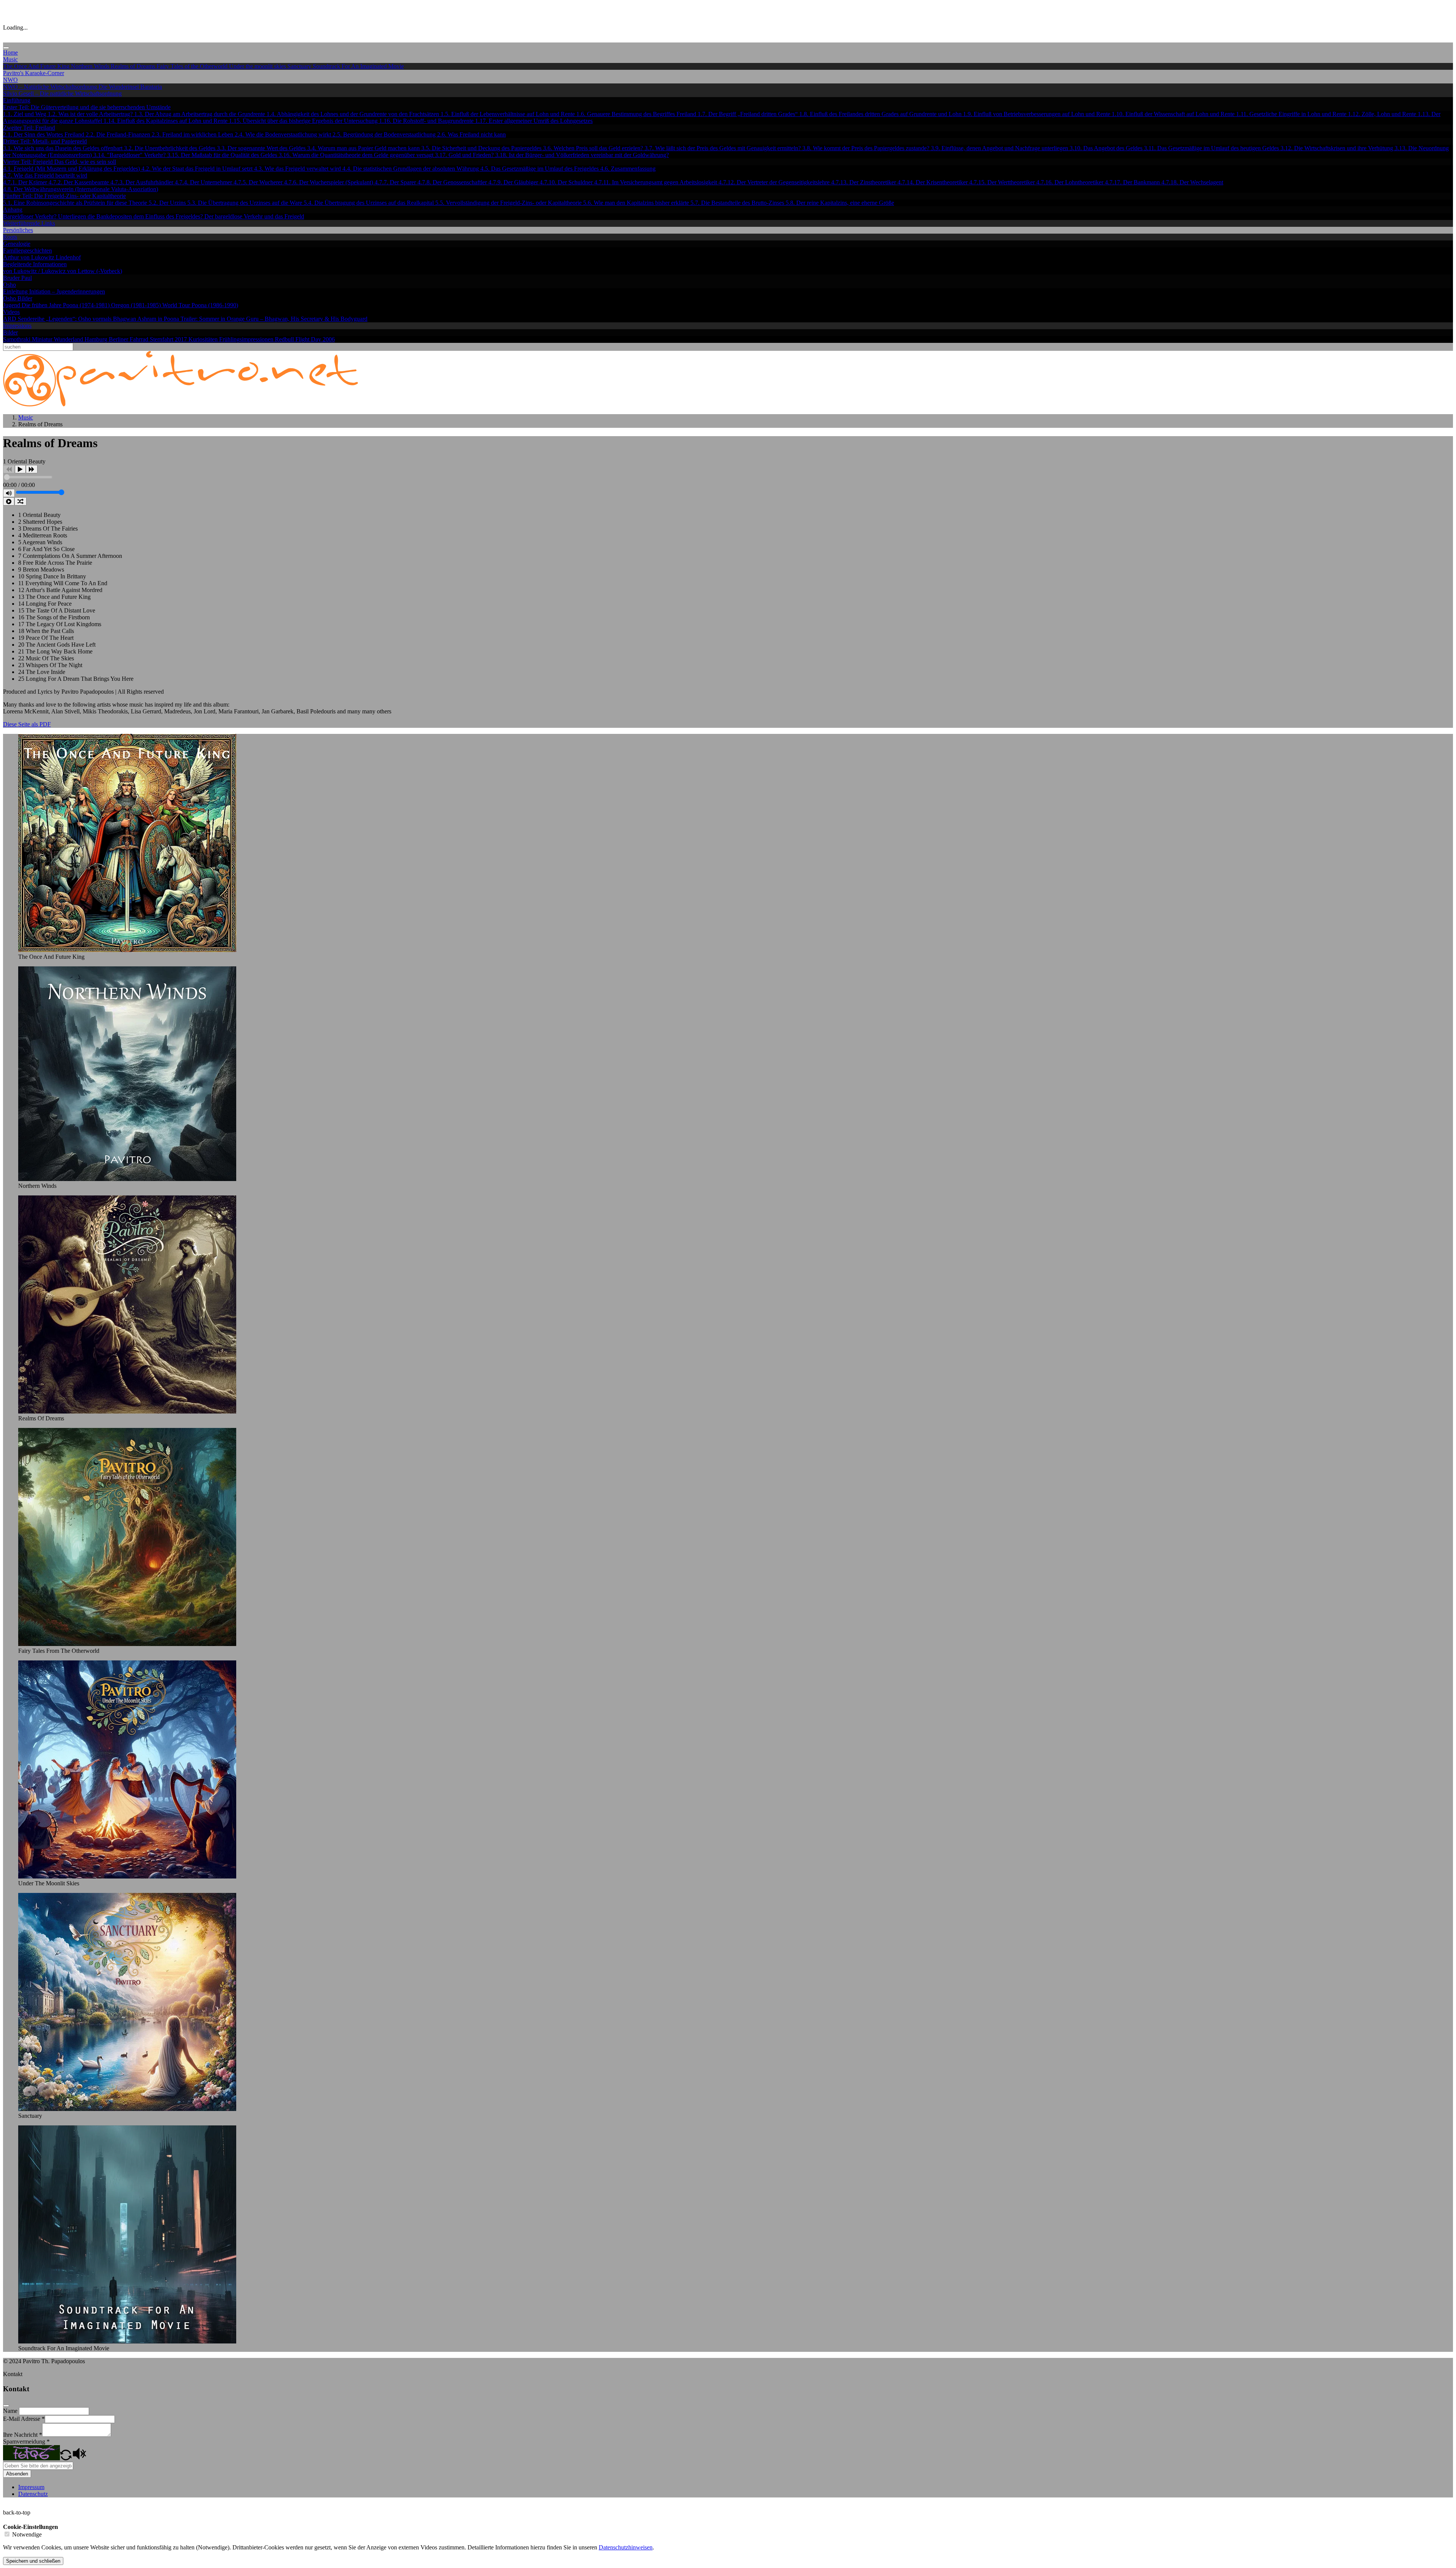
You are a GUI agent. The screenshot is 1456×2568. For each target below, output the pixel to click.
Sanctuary (300, 66)
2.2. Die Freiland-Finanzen (119, 134)
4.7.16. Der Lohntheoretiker (1071, 182)
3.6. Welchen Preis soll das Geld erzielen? (594, 148)
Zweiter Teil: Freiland (29, 128)
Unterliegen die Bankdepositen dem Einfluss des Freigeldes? (131, 216)
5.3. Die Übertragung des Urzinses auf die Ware (246, 203)
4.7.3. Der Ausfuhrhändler (143, 182)
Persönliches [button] (18, 230)
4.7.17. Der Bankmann (1133, 182)
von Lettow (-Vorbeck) (95, 271)
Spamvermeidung (26, 2442)
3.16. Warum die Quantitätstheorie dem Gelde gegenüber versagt (357, 155)
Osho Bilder (18, 298)
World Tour (177, 305)
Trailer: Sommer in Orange (213, 319)
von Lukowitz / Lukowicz (35, 271)
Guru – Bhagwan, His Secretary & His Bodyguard (307, 319)
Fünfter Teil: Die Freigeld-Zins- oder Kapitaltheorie (64, 196)
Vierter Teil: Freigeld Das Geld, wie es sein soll (60, 162)
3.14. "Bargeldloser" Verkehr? (130, 155)
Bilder (10, 332)
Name (11, 2411)
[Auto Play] (9, 501)
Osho (9, 285)
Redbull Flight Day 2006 (305, 339)
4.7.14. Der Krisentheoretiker (933, 182)
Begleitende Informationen (35, 264)
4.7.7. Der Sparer (396, 182)
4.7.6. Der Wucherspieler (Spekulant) (329, 182)
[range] (40, 493)
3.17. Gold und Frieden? (465, 155)
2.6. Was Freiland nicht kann (471, 134)
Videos (11, 312)
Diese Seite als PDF (27, 724)
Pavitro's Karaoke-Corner (34, 73)
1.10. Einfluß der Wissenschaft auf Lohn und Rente (1174, 114)
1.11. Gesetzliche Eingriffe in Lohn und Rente (1292, 114)
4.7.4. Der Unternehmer (204, 182)
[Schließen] (6, 2406)
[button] (66, 2458)
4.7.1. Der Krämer (26, 182)
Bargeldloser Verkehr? (31, 216)
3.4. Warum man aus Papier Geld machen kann (364, 148)
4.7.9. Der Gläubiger (514, 182)
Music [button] (10, 59)
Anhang (13, 210)
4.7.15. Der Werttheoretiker (1003, 182)
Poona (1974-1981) (87, 305)
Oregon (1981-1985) (137, 305)
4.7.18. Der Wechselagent (1192, 182)
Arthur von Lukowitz (29, 257)
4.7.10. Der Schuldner (567, 182)
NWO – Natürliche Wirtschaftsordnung (51, 87)
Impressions (17, 326)
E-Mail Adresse (24, 2419)
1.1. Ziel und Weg (25, 114)
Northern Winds (91, 66)
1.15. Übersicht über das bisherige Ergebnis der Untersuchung (304, 121)
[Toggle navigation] (6, 48)
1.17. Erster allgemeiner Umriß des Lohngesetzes (534, 121)
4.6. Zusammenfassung (628, 169)
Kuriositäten (204, 339)
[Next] (32, 469)
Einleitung (16, 291)
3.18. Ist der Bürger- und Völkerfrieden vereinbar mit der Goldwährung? (582, 155)
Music (26, 417)
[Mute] (9, 493)
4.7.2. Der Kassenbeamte (79, 182)
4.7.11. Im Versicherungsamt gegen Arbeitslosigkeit (656, 182)
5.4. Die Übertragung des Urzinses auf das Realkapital (369, 203)
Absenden (17, 2474)
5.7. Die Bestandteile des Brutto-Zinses (738, 203)
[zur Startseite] (181, 404)
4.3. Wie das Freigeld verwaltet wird (298, 169)
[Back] (9, 469)
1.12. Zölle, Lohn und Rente (1383, 114)
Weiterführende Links (29, 223)
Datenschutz (33, 2494)
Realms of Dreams (134, 66)
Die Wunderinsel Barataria (130, 87)
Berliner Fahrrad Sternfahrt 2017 (149, 339)
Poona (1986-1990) (215, 305)
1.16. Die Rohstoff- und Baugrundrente (427, 121)
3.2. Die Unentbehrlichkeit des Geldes (170, 148)
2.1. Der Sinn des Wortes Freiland (44, 134)
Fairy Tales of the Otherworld (193, 66)
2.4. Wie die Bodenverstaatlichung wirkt (284, 134)
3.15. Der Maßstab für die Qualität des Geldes (223, 155)
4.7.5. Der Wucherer (259, 182)
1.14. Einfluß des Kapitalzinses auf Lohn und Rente (166, 121)
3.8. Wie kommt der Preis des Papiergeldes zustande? (867, 148)
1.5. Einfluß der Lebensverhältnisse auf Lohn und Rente (508, 114)
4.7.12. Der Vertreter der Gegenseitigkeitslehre (775, 182)
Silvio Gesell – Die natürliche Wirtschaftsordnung (62, 93)
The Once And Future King (37, 66)
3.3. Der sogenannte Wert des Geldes (262, 148)
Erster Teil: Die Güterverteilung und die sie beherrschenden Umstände (87, 107)
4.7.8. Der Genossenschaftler (453, 182)
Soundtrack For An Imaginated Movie (358, 66)
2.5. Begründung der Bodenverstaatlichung (385, 134)
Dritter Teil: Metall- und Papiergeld (45, 141)
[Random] (20, 501)
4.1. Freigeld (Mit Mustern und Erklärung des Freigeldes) (72, 169)
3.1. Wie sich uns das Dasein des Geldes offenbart (64, 148)
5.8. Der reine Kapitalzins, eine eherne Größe (840, 203)
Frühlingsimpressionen (247, 339)
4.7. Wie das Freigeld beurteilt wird (45, 175)
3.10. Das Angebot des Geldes (1107, 148)
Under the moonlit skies (258, 66)
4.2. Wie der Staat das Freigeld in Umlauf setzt (198, 169)
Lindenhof (68, 257)
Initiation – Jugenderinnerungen (67, 291)
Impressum (31, 2487)
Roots (10, 237)
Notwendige (27, 2534)
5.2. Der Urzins (168, 203)
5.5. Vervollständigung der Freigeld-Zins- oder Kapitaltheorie (509, 203)
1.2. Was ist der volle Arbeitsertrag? (91, 114)
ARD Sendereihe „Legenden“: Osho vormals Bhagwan (70, 319)
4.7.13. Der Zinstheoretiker (864, 182)
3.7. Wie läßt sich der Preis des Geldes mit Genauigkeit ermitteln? (723, 148)
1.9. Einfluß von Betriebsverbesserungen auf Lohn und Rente (1037, 114)
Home (10, 53)
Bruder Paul (17, 278)
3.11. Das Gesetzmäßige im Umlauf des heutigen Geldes (1212, 148)
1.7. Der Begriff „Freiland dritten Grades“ (748, 114)
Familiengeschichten (27, 251)
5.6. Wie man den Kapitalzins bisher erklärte (637, 203)
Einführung (17, 100)
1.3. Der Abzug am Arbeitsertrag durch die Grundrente (200, 114)
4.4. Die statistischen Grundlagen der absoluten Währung (411, 169)
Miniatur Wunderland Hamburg (70, 339)
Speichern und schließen (33, 2561)
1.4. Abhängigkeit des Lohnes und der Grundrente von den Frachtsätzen (354, 114)
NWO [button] (10, 80)
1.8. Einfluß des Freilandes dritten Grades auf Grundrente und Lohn (881, 114)
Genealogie (17, 244)
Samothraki (17, 339)
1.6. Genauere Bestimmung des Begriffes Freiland (637, 114)
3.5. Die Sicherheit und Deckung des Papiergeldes (482, 148)
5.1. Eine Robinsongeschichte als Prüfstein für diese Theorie (76, 203)
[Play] (20, 469)
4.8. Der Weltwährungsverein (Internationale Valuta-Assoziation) (81, 189)
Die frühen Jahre (42, 305)
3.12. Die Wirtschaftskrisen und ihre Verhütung (1338, 148)
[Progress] (28, 478)
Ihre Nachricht (23, 2435)
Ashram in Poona (159, 319)
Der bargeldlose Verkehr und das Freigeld (254, 216)
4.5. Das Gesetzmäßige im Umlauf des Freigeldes (540, 169)
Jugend (12, 305)
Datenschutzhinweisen (626, 2547)
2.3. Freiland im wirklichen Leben (193, 134)
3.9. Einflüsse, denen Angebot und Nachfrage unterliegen (1000, 148)
